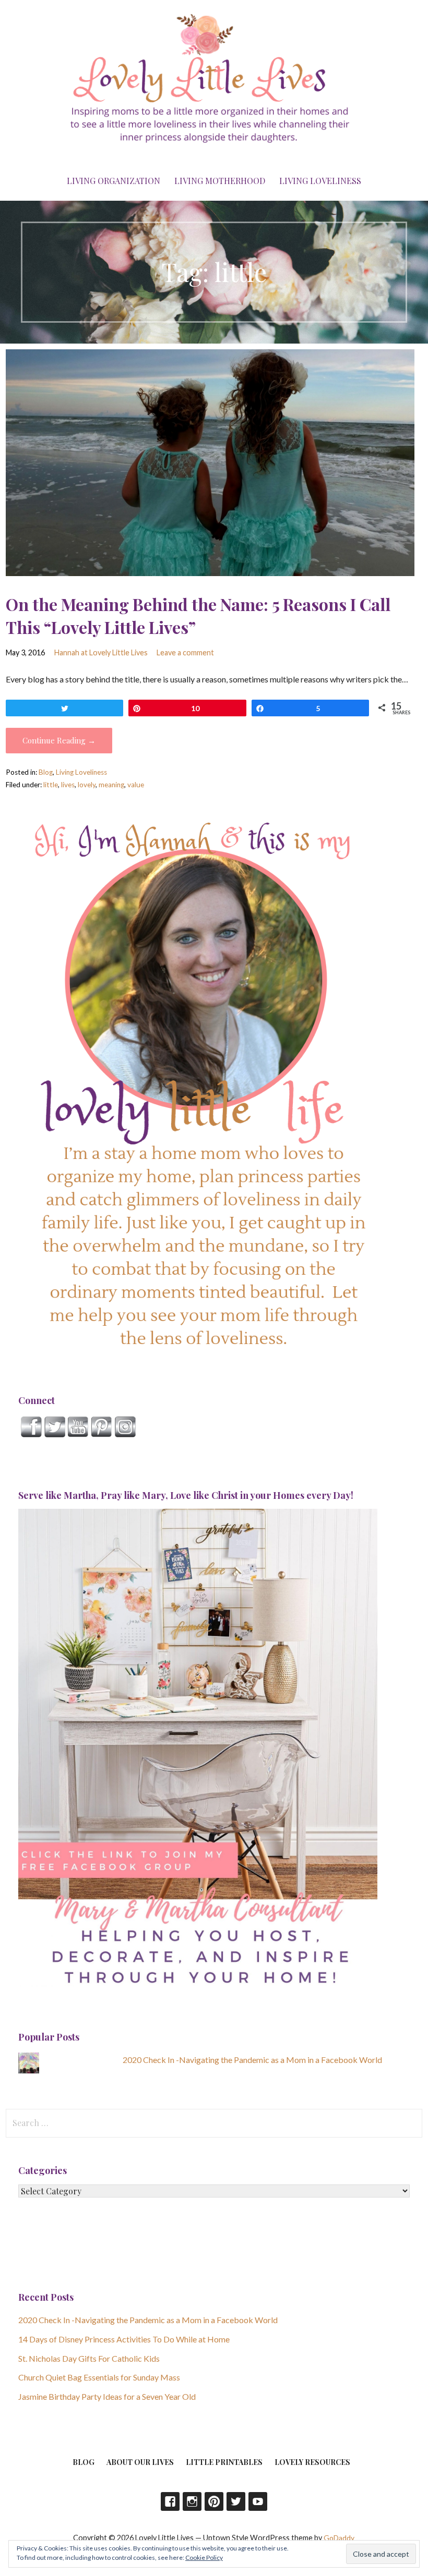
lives (68, 785)
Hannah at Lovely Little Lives (101, 652)
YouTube (258, 2501)
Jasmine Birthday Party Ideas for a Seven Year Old (107, 2396)
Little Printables (224, 2462)
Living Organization (114, 181)
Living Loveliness (320, 181)
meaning (111, 785)
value (136, 785)
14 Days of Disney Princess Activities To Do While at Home (124, 2339)
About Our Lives (140, 2462)
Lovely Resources (312, 2462)
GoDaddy (339, 2538)
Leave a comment (185, 652)
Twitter (236, 2501)
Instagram (192, 2501)
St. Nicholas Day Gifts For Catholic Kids (89, 2358)
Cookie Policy (204, 2557)
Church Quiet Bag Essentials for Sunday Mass (99, 2377)
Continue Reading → (59, 740)
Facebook (170, 2501)
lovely (87, 785)
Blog (46, 772)
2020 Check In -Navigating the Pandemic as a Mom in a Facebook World (252, 2060)
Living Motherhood (220, 181)
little (51, 785)
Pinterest (214, 2501)
